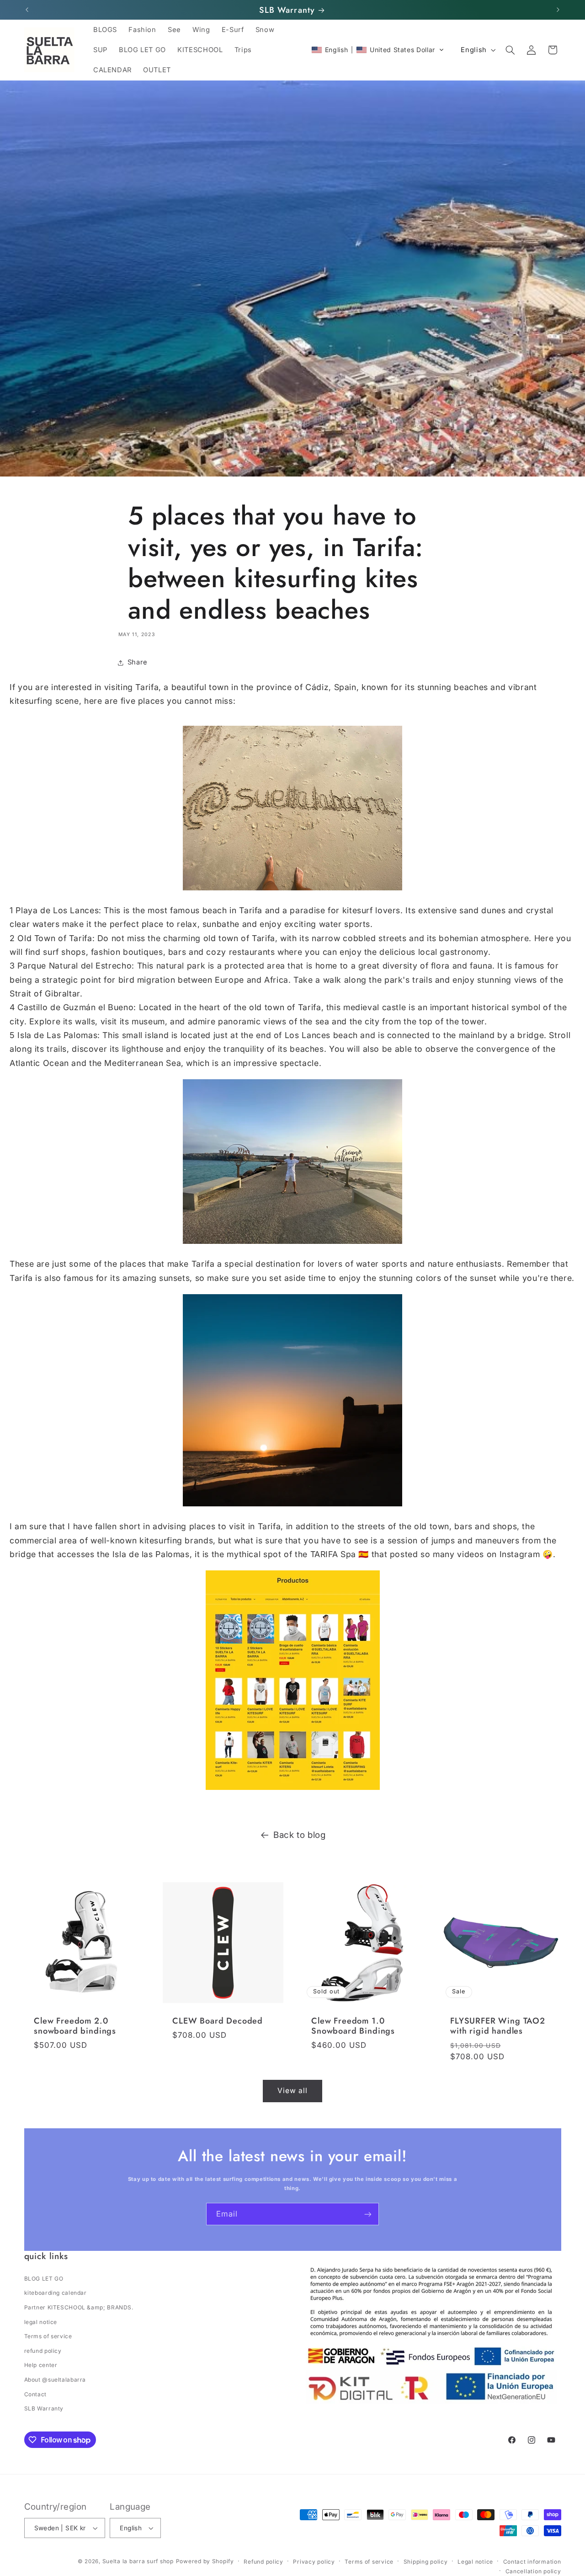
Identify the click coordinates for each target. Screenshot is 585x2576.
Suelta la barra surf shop (138, 2561)
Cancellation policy (533, 2571)
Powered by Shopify (205, 2561)
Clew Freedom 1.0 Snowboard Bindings (353, 2026)
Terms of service (48, 2336)
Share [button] (138, 662)
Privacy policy (314, 2562)
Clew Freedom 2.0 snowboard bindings (75, 2026)
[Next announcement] (558, 10)
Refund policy (263, 2562)
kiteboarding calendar (56, 2293)
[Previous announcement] (27, 10)
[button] (378, 50)
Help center (41, 2365)
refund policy (43, 2351)
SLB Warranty (44, 2408)
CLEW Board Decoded (218, 2021)
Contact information (532, 2562)
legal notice (41, 2322)
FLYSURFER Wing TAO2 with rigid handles (498, 2026)
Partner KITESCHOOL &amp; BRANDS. (79, 2307)
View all (292, 2091)
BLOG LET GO (44, 2279)
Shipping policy (426, 2562)
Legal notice (475, 2562)
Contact (35, 2394)
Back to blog (300, 1835)
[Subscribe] (368, 2214)
